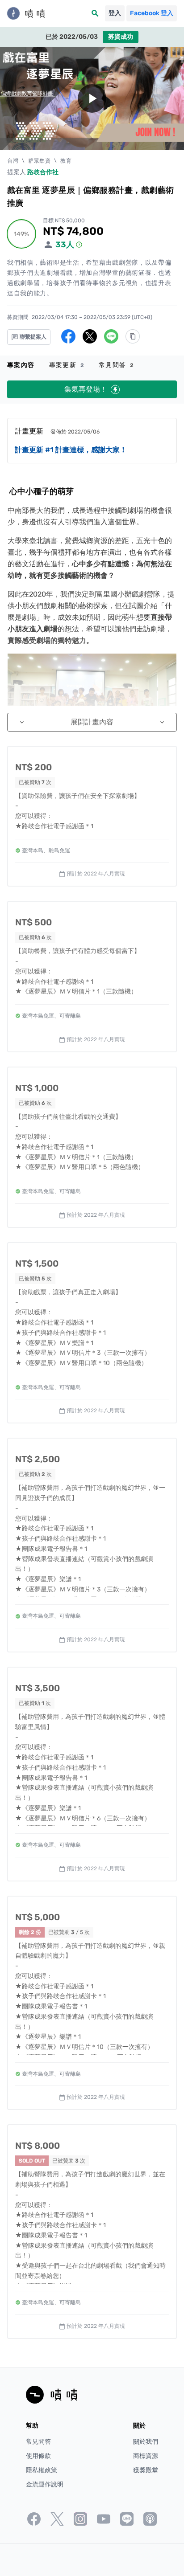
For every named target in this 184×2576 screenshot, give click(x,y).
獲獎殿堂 (146, 2470)
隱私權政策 (42, 2470)
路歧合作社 (43, 172)
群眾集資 (39, 161)
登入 (115, 13)
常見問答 (116, 365)
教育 (66, 161)
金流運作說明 (45, 2484)
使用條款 (38, 2456)
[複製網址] (133, 336)
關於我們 (146, 2442)
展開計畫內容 (92, 722)
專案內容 (21, 365)
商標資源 (146, 2456)
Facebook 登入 (152, 13)
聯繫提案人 (32, 337)
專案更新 (67, 365)
